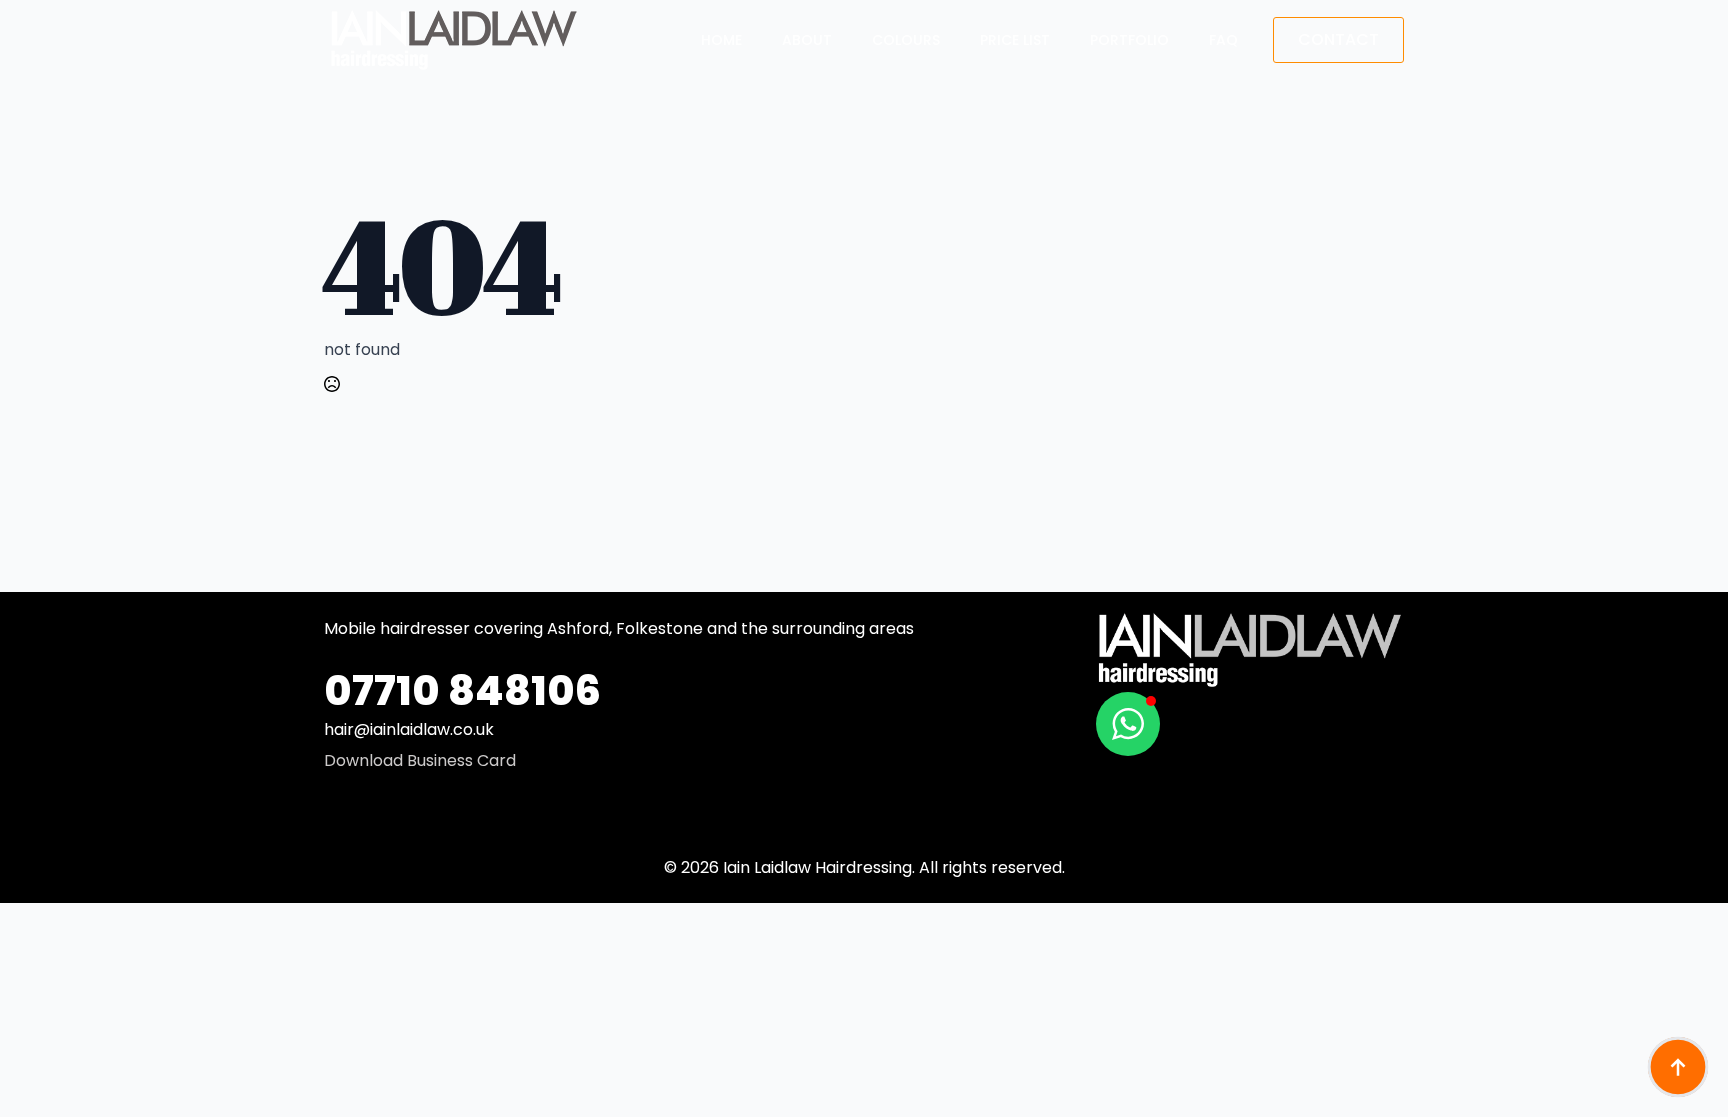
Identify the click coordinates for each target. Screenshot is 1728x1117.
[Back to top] (1678, 1067)
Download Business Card (420, 761)
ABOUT (807, 40)
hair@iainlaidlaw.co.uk (409, 730)
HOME (721, 40)
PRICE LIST (1015, 40)
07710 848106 (462, 690)
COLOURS (906, 40)
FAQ (1223, 40)
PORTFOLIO (1129, 40)
